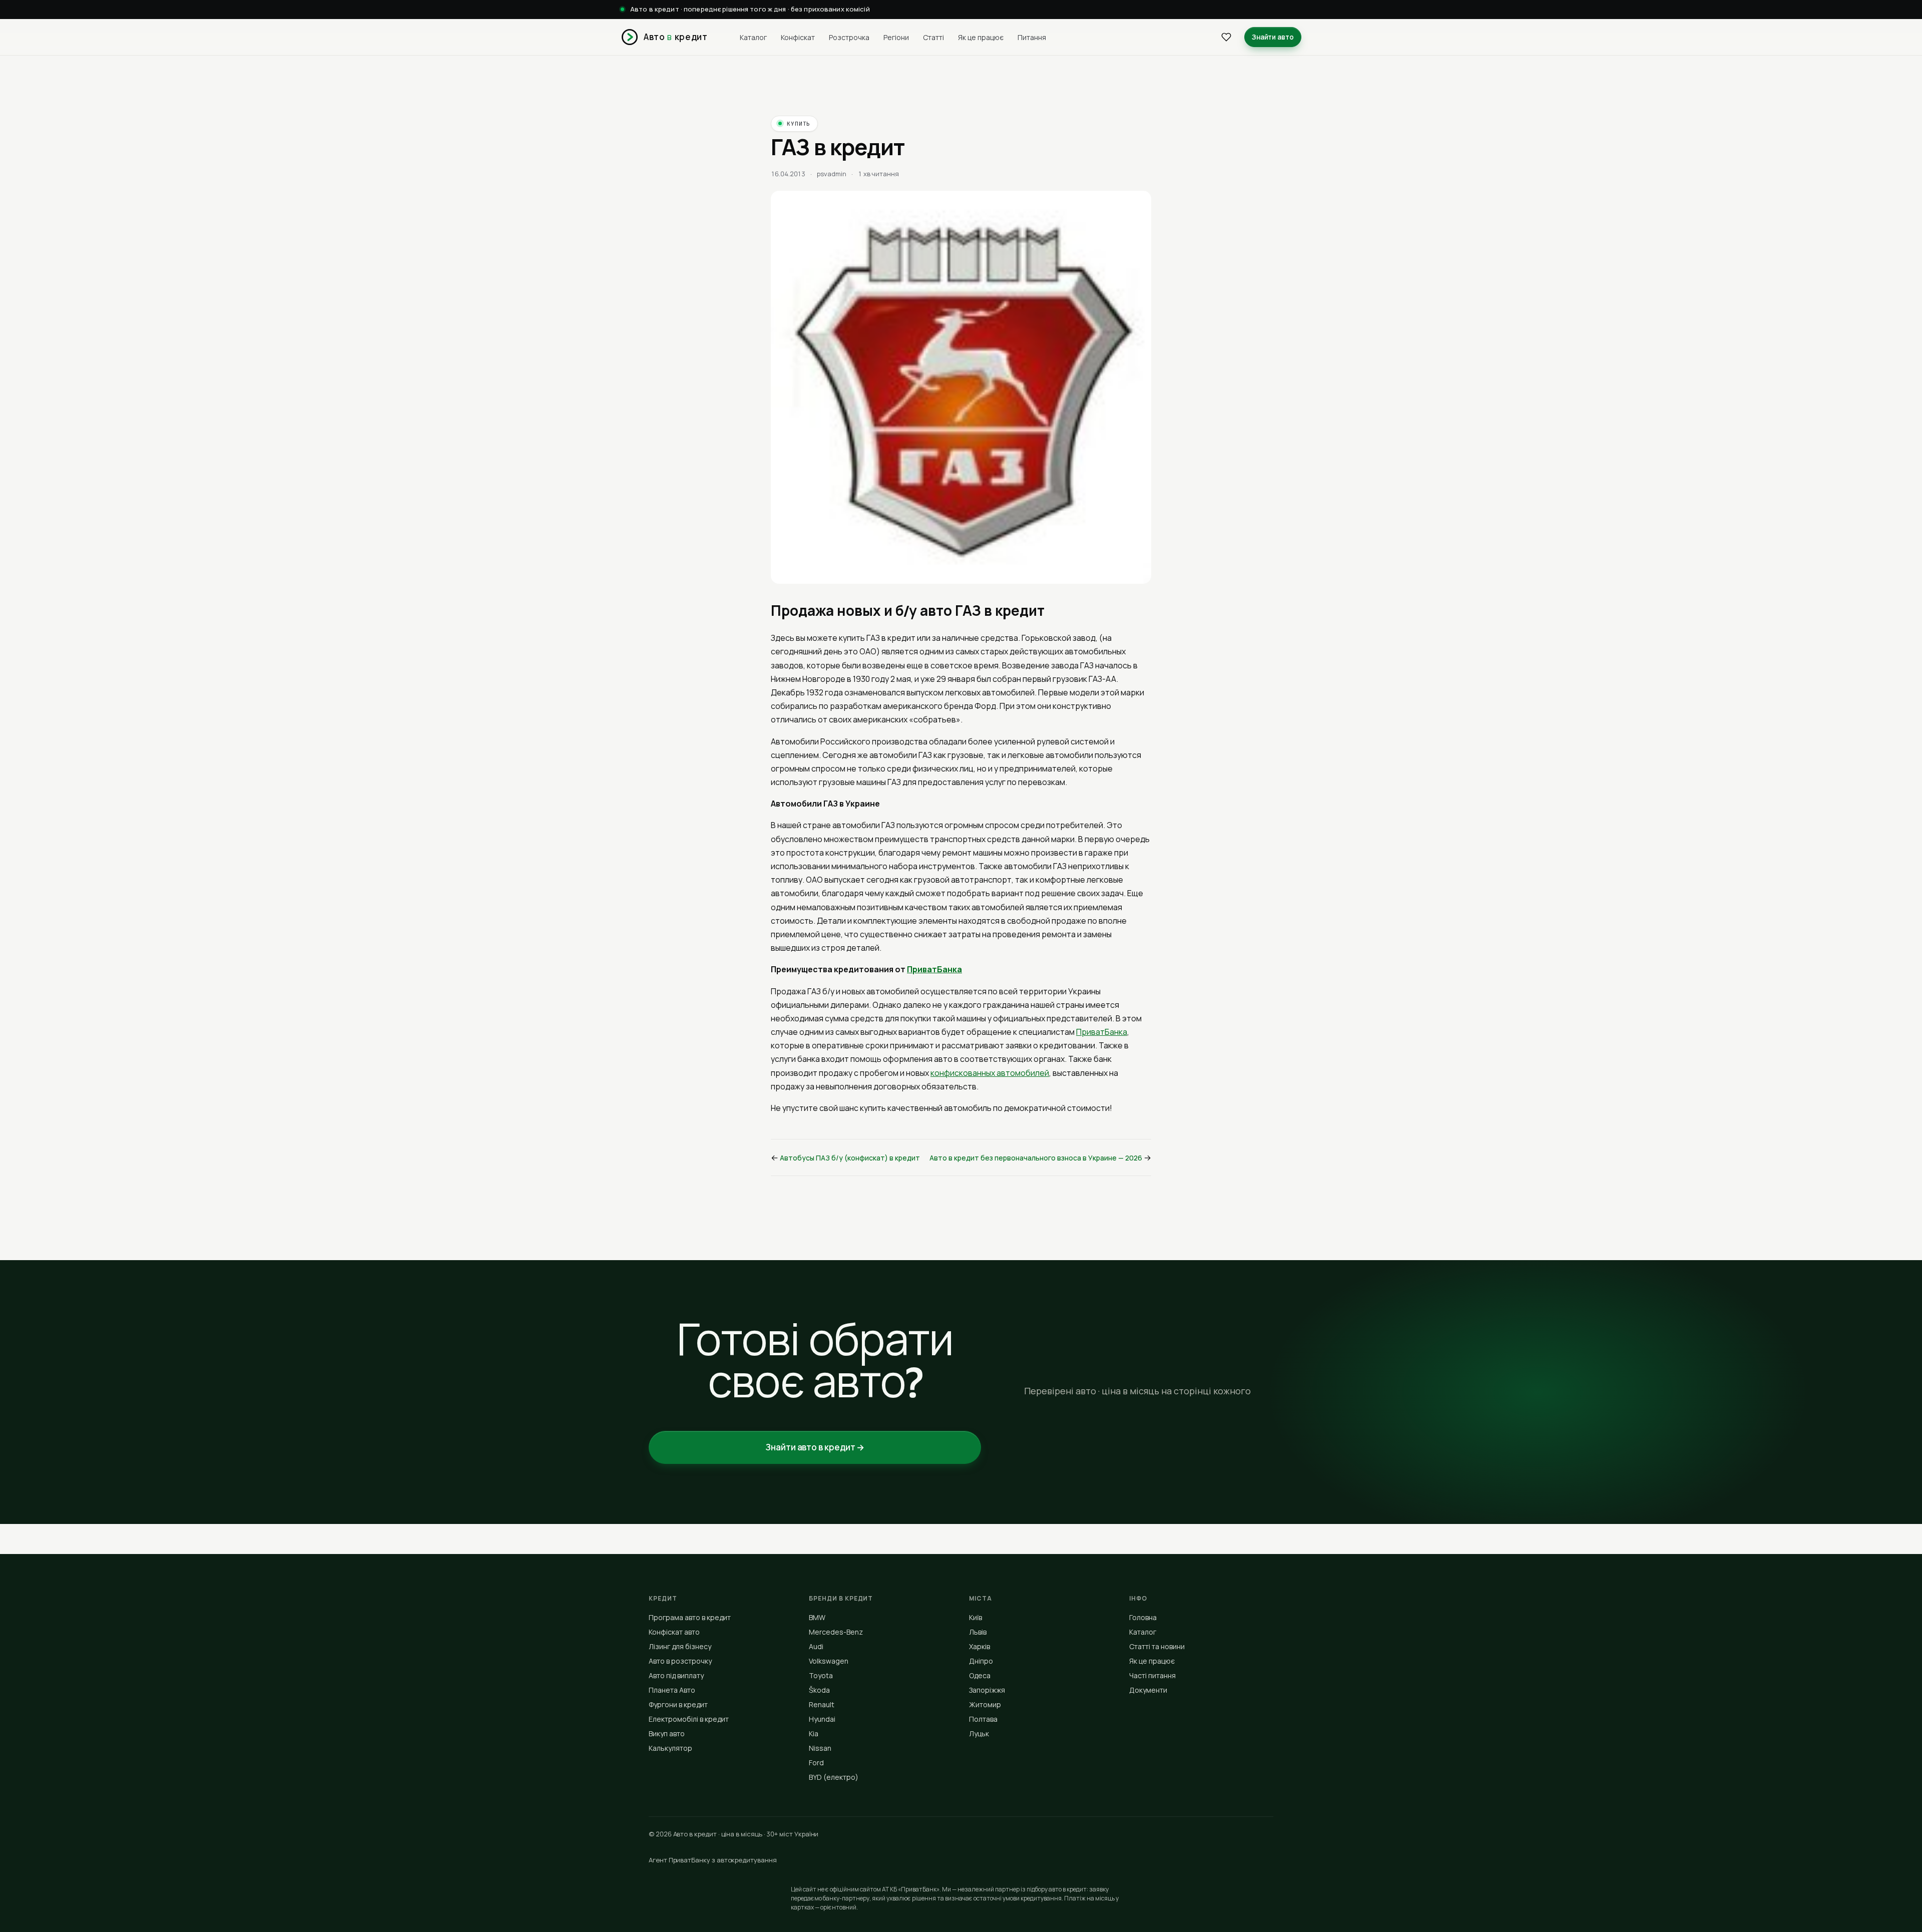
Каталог (753, 37)
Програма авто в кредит (690, 1617)
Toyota (821, 1675)
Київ (976, 1617)
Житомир (985, 1704)
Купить (799, 124)
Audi (816, 1646)
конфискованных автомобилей (990, 1073)
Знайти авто (1273, 37)
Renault (822, 1704)
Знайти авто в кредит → (815, 1447)
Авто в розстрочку (680, 1661)
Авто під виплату (676, 1675)
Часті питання (1152, 1675)
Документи (1148, 1690)
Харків (980, 1646)
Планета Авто (672, 1690)
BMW (817, 1617)
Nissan (820, 1748)
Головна (1143, 1617)
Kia (814, 1733)
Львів (978, 1632)
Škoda (819, 1690)
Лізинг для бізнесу (680, 1646)
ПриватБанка (934, 969)
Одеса (980, 1675)
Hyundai (822, 1719)
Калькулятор (670, 1748)
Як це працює (981, 37)
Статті (933, 37)
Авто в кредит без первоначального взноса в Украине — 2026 (1036, 1158)
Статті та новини (1157, 1646)
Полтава (983, 1719)
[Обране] (1226, 37)
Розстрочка (849, 37)
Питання (1032, 37)
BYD (834, 1777)
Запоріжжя (987, 1690)
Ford (816, 1763)
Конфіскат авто (674, 1632)
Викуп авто (667, 1733)
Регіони (896, 37)
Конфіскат (798, 37)
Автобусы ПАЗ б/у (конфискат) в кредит (850, 1158)
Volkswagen (829, 1661)
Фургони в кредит (678, 1704)
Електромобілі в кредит (689, 1719)
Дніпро (981, 1661)
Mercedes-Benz (836, 1632)
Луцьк (979, 1733)
